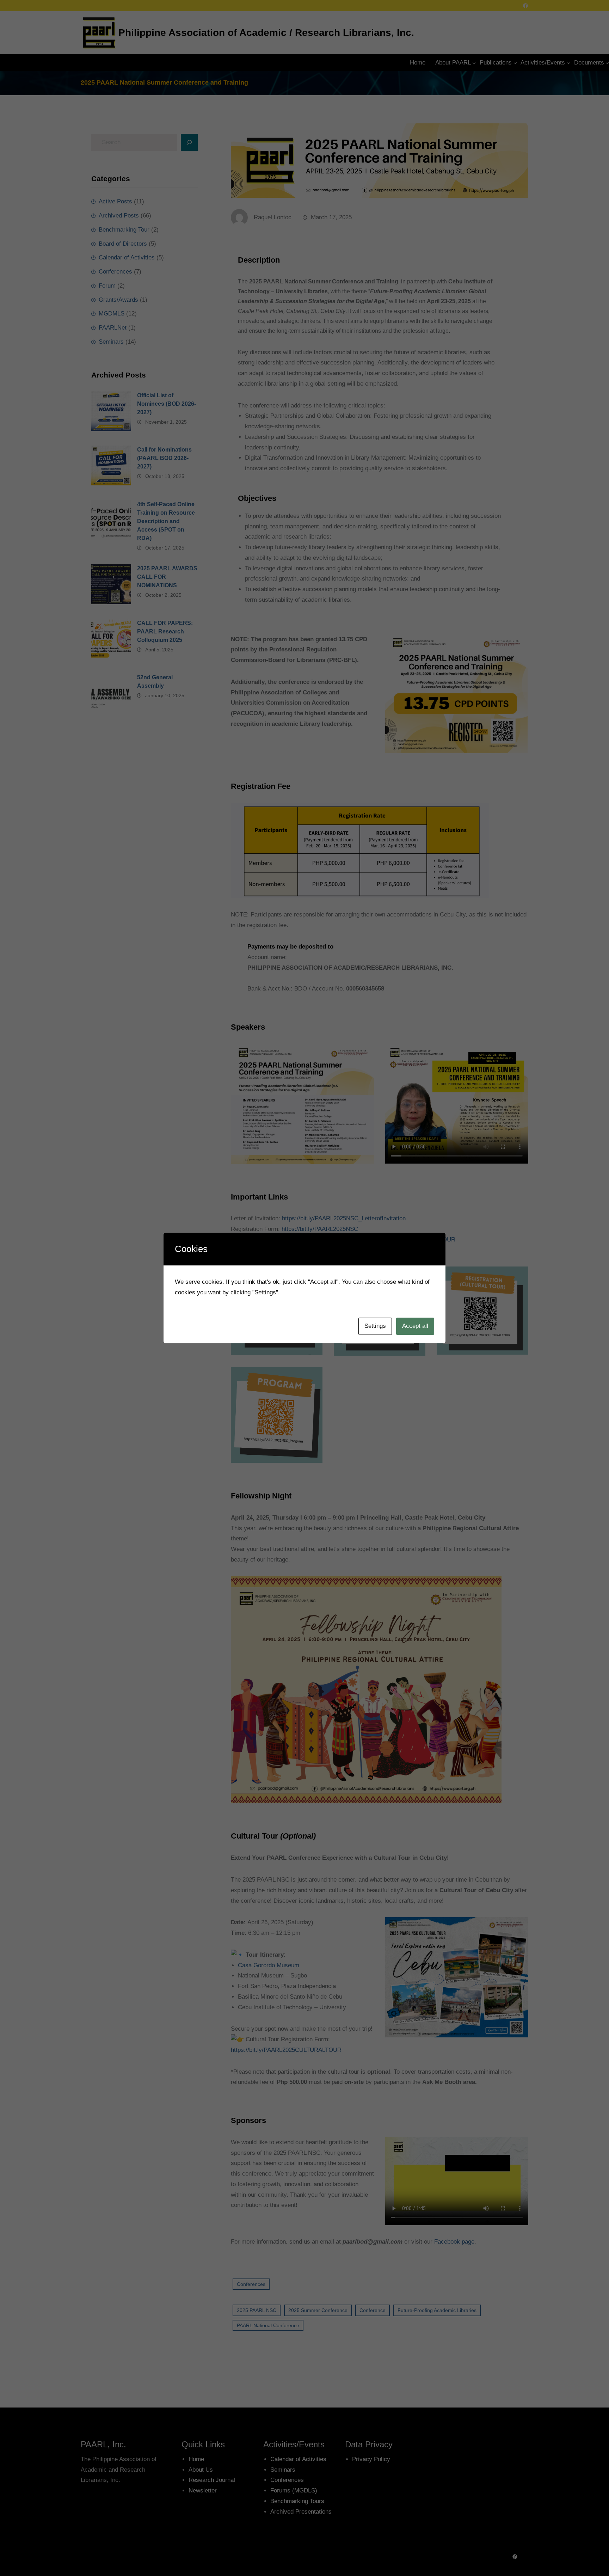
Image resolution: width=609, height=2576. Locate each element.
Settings (375, 1326)
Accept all (415, 1326)
